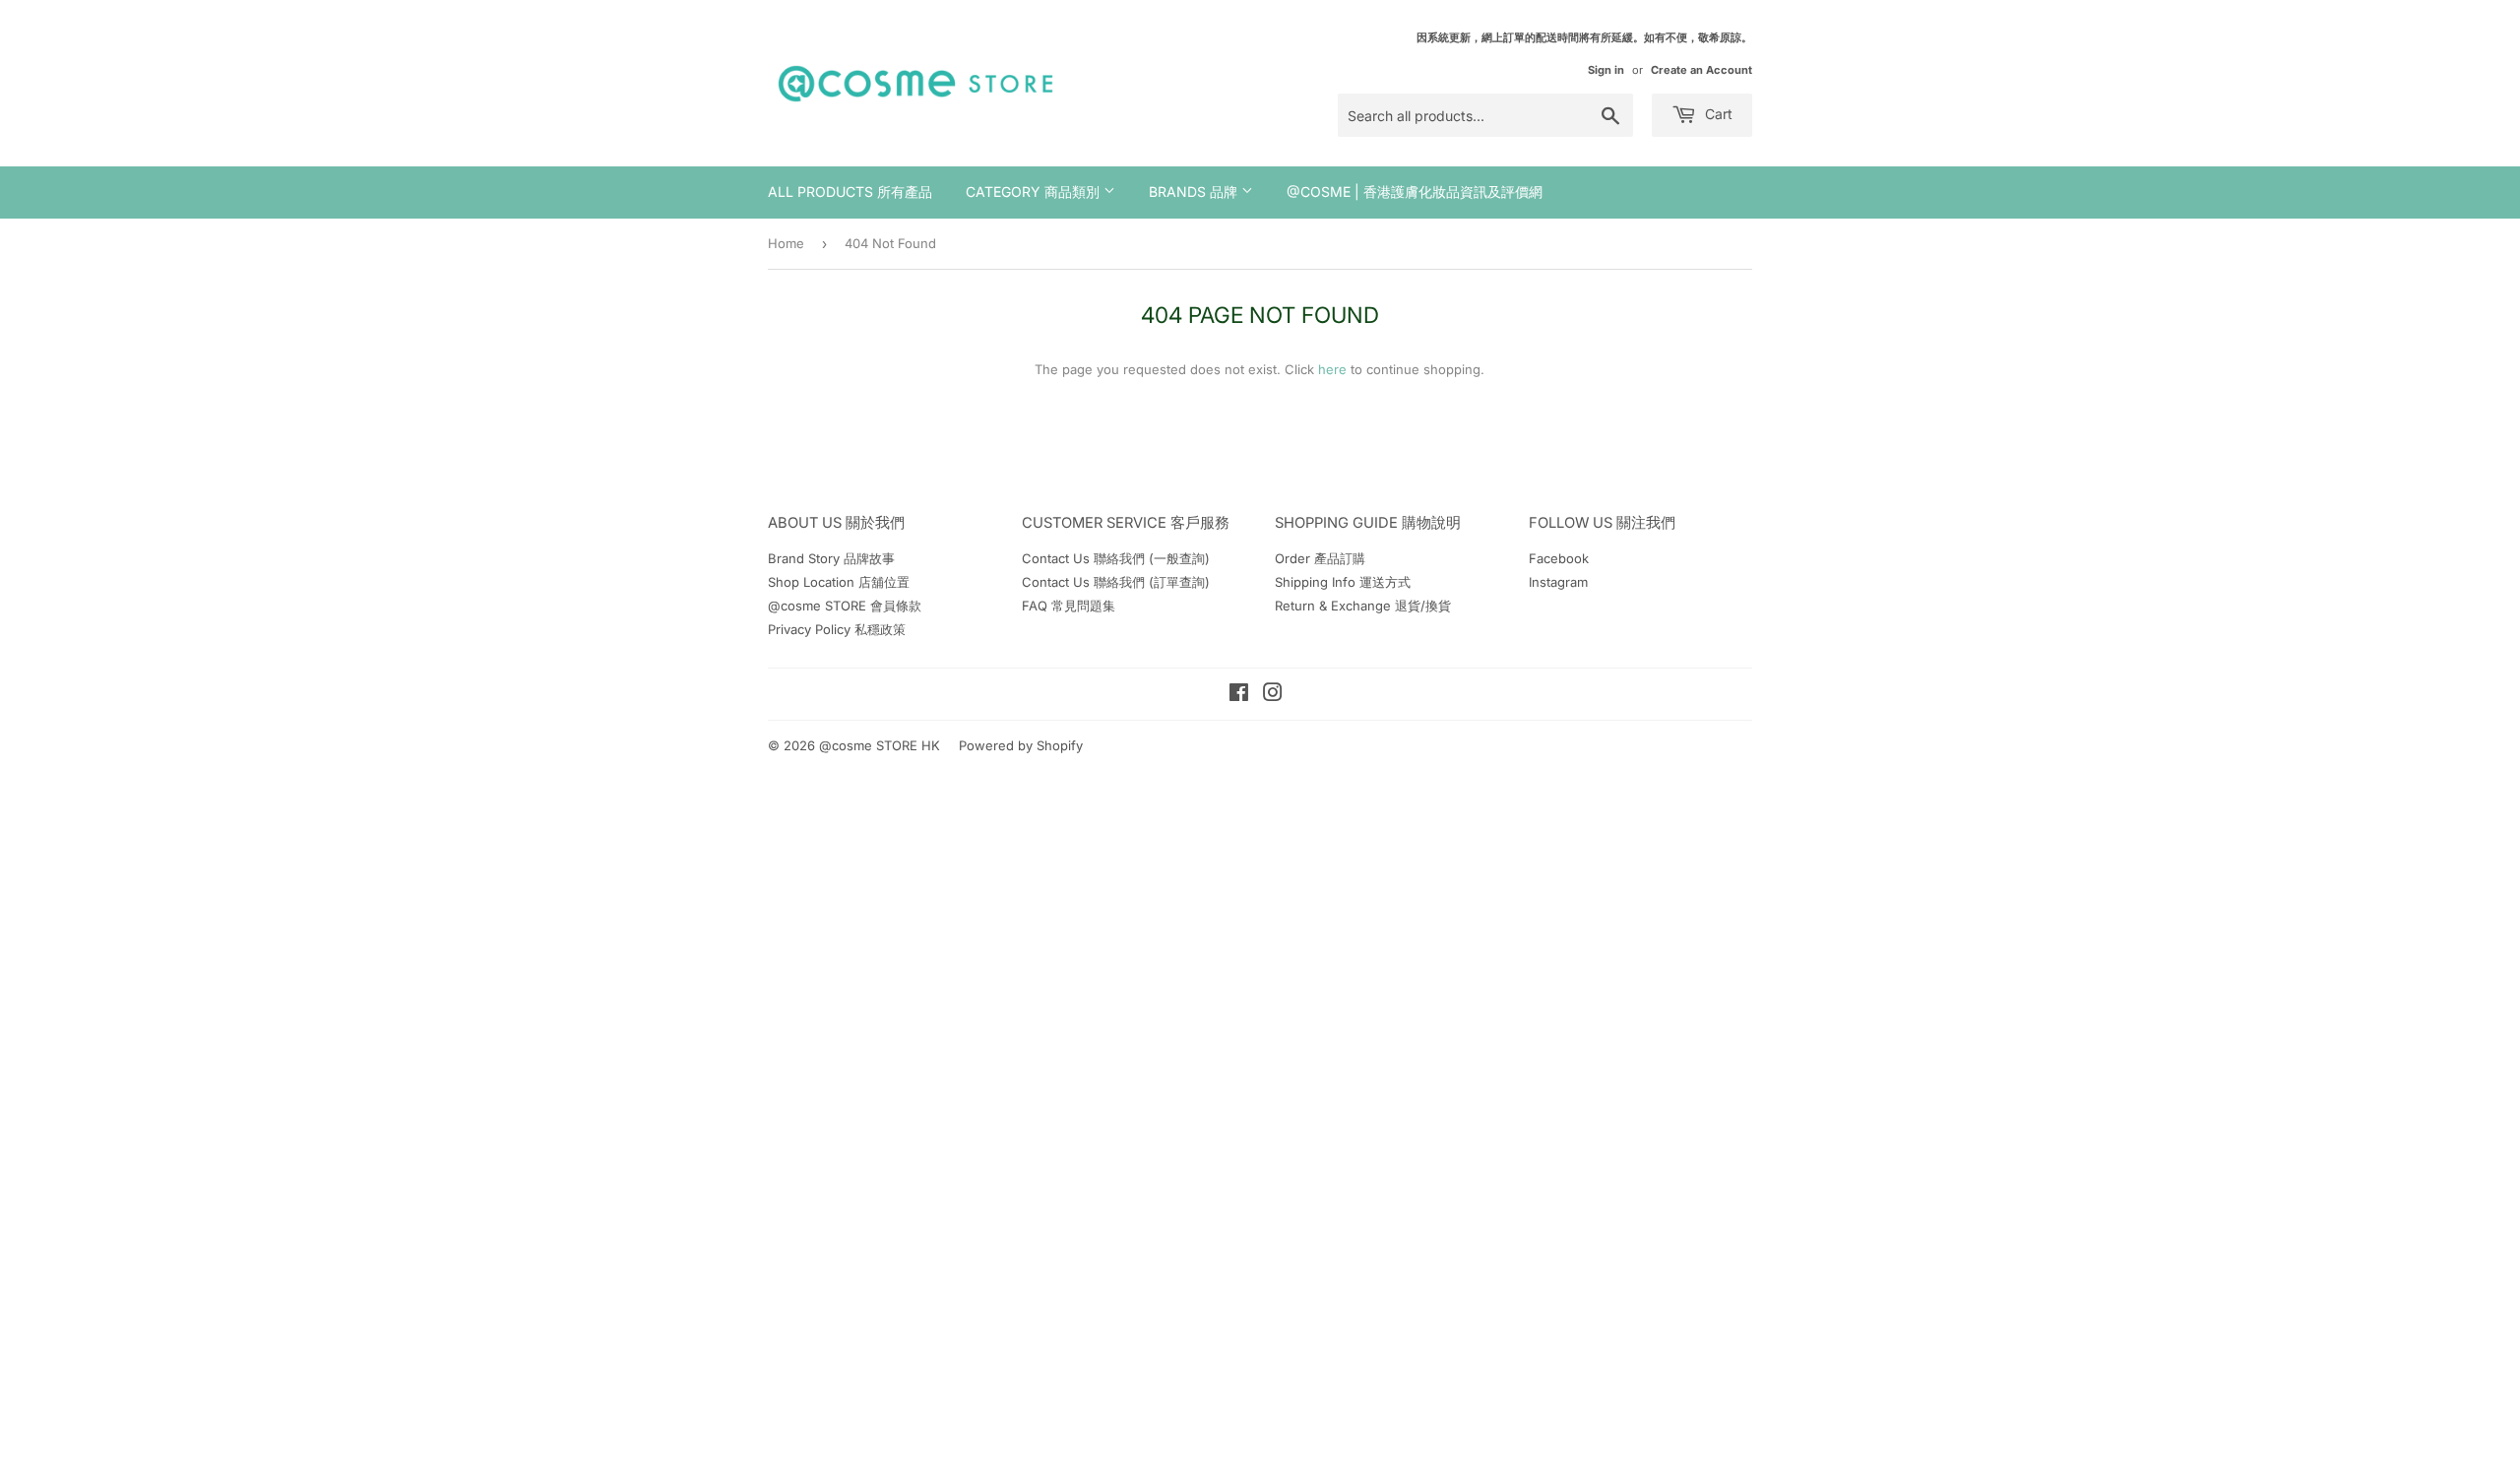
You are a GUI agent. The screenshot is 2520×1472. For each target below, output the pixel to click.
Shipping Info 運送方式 (1343, 582)
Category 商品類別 (1035, 192)
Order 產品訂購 (1320, 558)
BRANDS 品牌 (1195, 192)
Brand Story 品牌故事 (831, 558)
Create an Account (1701, 70)
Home (786, 243)
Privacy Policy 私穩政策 (837, 629)
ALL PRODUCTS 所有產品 (850, 192)
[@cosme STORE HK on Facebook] (1239, 695)
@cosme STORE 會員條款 (845, 606)
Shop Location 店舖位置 (839, 582)
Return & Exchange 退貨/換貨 (1363, 606)
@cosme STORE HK (880, 745)
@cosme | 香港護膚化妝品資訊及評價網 (1415, 192)
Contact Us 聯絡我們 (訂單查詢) (1116, 582)
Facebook (1559, 558)
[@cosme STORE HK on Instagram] (1273, 695)
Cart (1717, 114)
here (1332, 369)
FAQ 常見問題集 (1069, 606)
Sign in (1606, 70)
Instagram (1558, 582)
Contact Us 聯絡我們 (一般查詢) (1116, 558)
